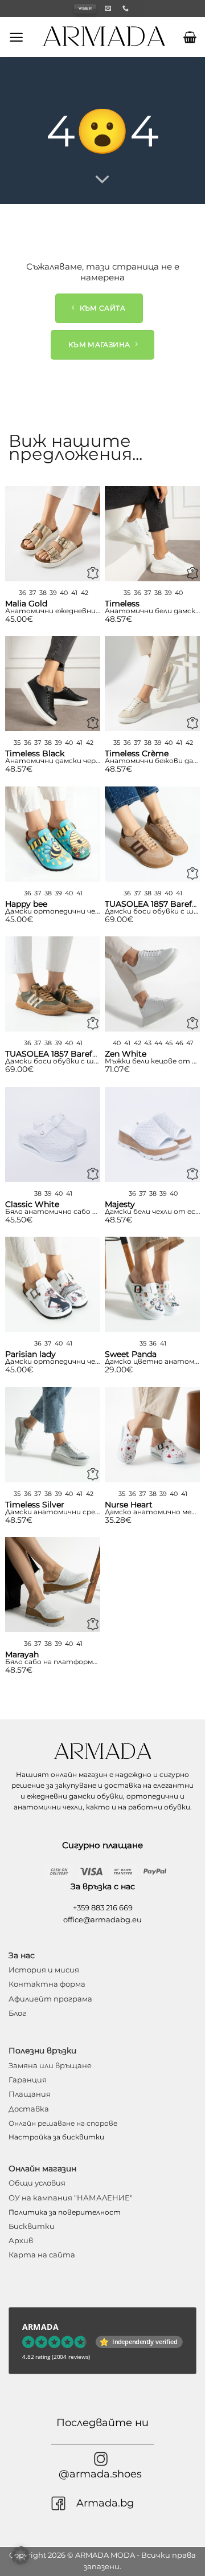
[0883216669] (127, 8)
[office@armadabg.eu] (109, 8)
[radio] (22, 593)
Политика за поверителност (65, 2212)
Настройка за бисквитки (56, 2137)
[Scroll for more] (102, 180)
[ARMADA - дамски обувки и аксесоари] (104, 37)
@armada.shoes (100, 2474)
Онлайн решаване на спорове (63, 2123)
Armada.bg (105, 2503)
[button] (16, 37)
